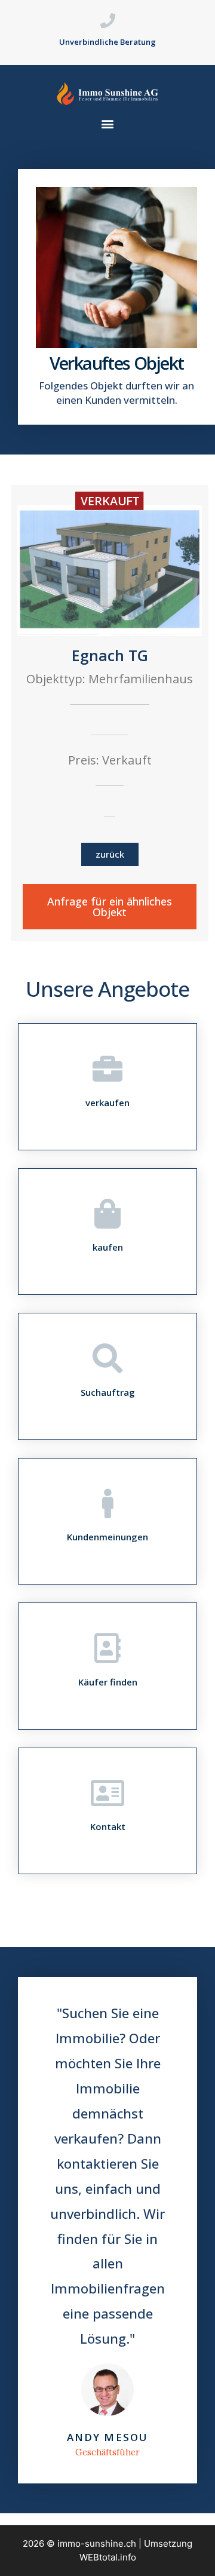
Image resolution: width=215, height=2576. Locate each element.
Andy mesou (107, 2437)
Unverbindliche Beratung (107, 42)
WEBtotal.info (108, 2557)
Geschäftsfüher (107, 2452)
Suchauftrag (108, 1392)
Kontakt (108, 1826)
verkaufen (107, 1103)
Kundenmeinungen (107, 1537)
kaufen (108, 1247)
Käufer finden (108, 1682)
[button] (107, 123)
